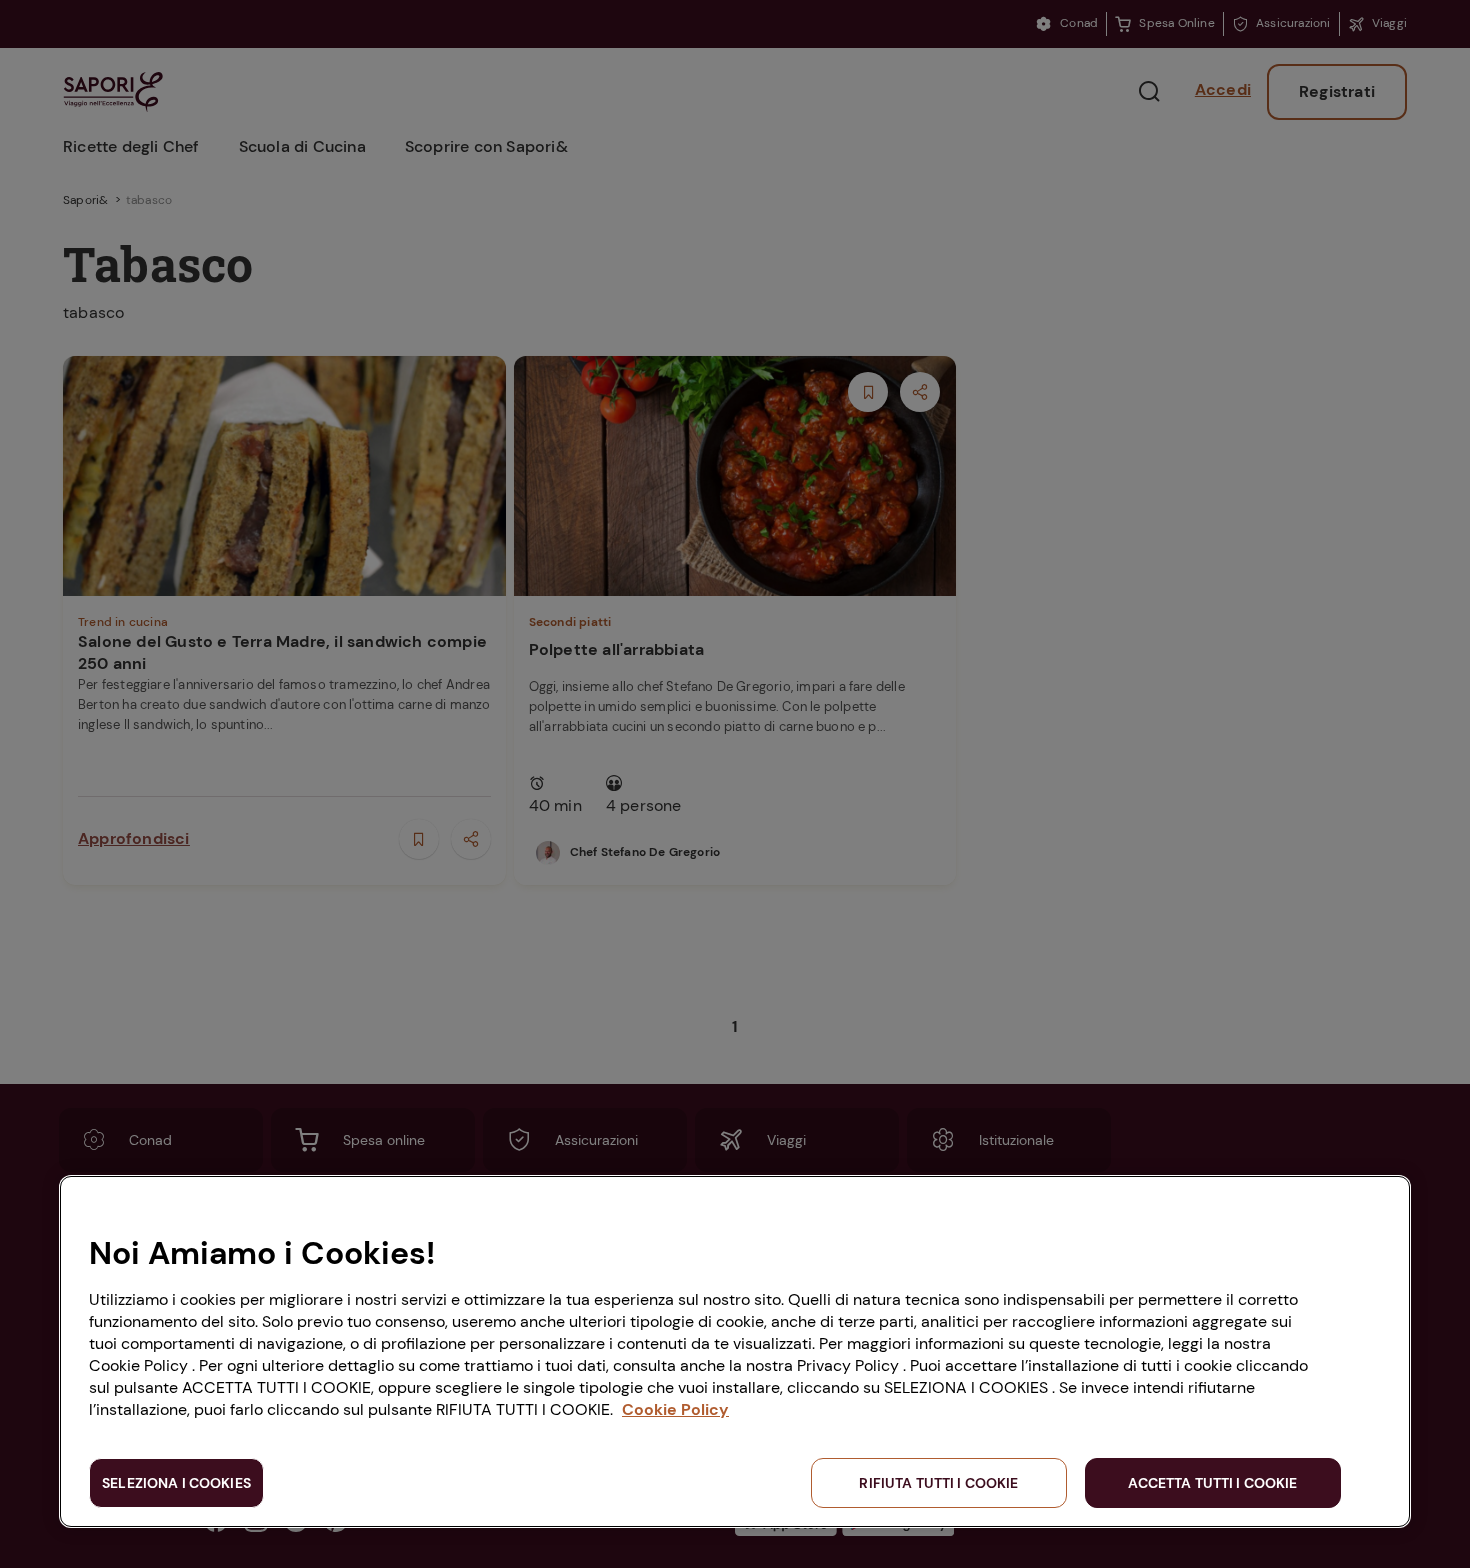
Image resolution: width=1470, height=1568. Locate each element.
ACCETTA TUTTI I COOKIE (1212, 1483)
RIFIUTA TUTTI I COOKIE (938, 1483)
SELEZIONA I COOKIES (176, 1483)
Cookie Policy (675, 1409)
